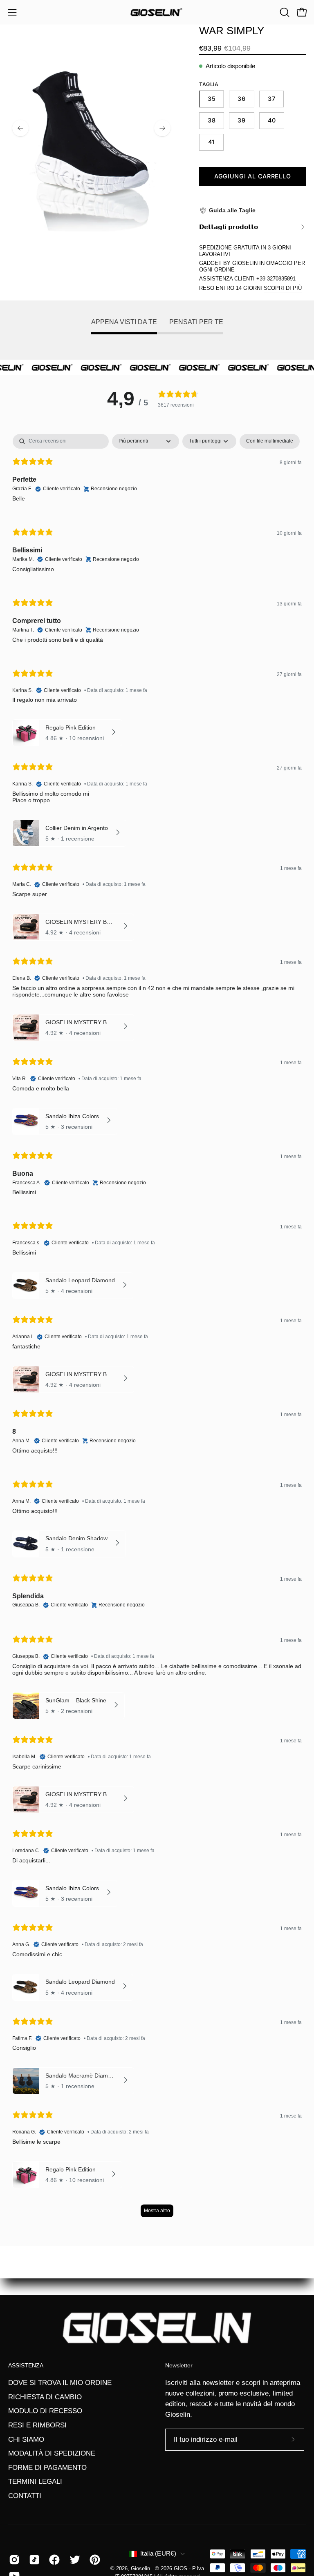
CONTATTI (25, 2496)
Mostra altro (157, 2211)
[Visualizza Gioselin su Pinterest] (93, 2560)
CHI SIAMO (26, 2439)
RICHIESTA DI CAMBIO (45, 2397)
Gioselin (141, 2569)
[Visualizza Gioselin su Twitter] (73, 2560)
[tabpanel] (157, 1329)
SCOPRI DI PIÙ (283, 288)
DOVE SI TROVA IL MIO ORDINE (60, 2383)
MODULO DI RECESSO (45, 2411)
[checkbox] (270, 441)
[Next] (162, 128)
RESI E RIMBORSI (37, 2425)
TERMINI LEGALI (35, 2481)
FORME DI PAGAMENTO (47, 2468)
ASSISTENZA (26, 2365)
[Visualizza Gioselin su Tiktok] (33, 2560)
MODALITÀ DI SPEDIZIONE (52, 2453)
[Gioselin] (157, 12)
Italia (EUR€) (158, 2554)
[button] (284, 12)
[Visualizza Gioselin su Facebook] (53, 2560)
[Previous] (20, 128)
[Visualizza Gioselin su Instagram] (13, 2560)
